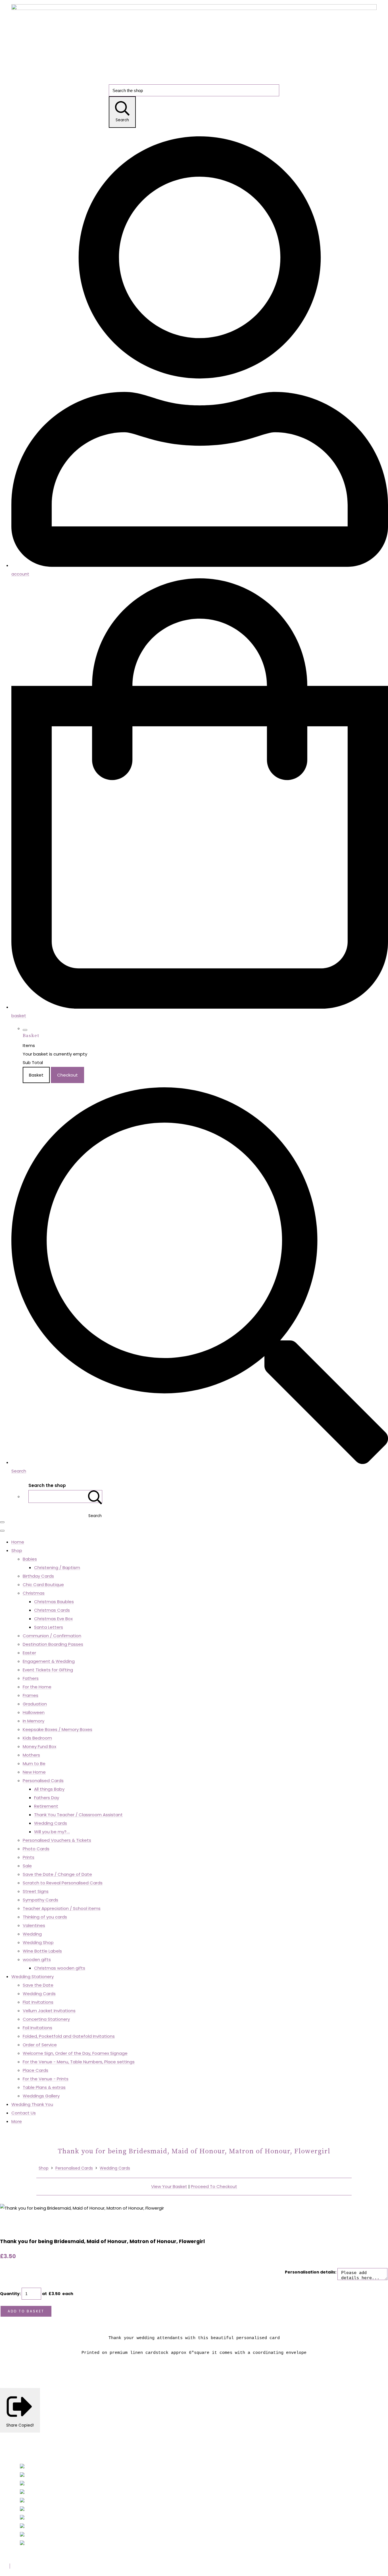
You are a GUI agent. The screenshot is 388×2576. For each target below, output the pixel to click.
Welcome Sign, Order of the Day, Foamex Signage (75, 2053)
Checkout (67, 1075)
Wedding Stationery (33, 1977)
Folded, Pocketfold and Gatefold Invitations (69, 2036)
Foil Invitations (37, 2028)
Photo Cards (36, 1849)
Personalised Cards (43, 1781)
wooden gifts (37, 1959)
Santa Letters (49, 1627)
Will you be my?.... (52, 1832)
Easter (29, 1653)
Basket (36, 1075)
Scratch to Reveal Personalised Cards (63, 1883)
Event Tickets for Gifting (48, 1670)
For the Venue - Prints (46, 2079)
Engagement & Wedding (49, 1661)
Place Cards (36, 2070)
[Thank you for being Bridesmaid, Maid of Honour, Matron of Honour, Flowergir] (9, 2225)
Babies (30, 1559)
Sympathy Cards (40, 1900)
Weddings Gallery (41, 2096)
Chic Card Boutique (43, 1585)
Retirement (46, 1806)
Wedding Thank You (32, 2104)
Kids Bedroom (37, 1738)
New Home (34, 1772)
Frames (31, 1695)
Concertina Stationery (46, 2019)
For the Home (37, 1687)
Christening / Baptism (57, 1567)
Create (51, 2566)
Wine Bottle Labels (42, 1951)
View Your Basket (169, 2186)
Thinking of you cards (45, 1917)
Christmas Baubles (54, 1602)
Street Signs (36, 1891)
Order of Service (40, 2045)
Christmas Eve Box (53, 1619)
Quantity (10, 2294)
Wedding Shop (38, 1942)
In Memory (34, 1721)
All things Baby (49, 1789)
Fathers (31, 1678)
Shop (17, 1550)
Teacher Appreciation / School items (62, 1908)
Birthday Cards (38, 1576)
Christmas (34, 1593)
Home (18, 1542)
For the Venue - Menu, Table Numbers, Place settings (79, 2062)
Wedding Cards (51, 1823)
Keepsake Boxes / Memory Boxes (58, 1729)
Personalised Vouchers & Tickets (57, 1840)
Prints (29, 1857)
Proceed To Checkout (214, 2186)
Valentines (34, 1925)
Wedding (32, 1934)
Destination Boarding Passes (53, 1644)
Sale (27, 1866)
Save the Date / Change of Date (57, 1874)
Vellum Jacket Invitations (49, 2011)
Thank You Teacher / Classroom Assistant (78, 1815)
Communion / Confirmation (52, 1636)
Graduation (35, 1704)
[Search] (95, 1496)
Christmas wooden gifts (60, 1968)
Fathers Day (47, 1798)
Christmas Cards (52, 1610)
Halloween (34, 1712)
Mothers (31, 1755)
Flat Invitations (38, 2002)
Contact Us (24, 2113)
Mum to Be (34, 1763)
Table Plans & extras (44, 2087)
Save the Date (38, 1985)
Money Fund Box (39, 1746)
